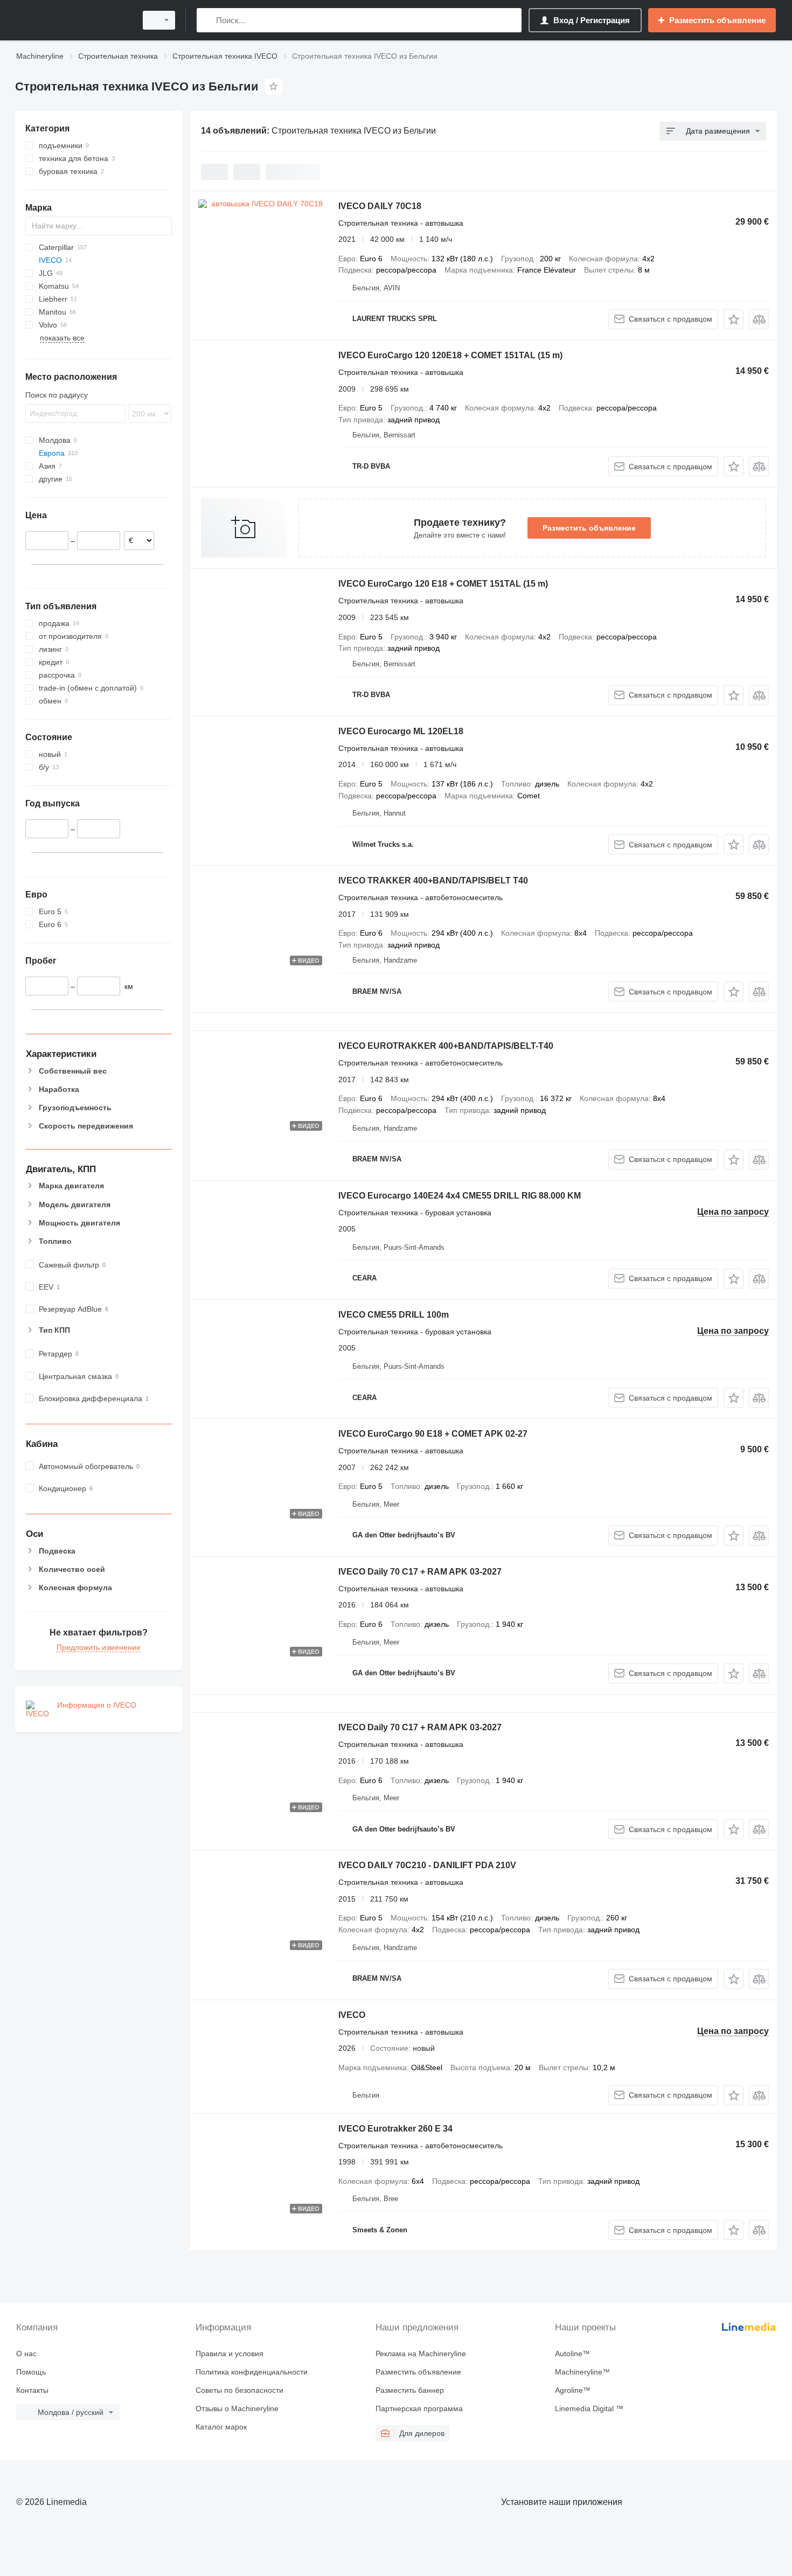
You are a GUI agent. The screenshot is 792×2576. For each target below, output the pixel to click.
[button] (734, 319)
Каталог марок (221, 2427)
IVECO (352, 2015)
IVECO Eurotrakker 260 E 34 (395, 2129)
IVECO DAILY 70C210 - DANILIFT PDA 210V (427, 1865)
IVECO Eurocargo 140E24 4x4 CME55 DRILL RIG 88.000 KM (460, 1196)
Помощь (31, 2372)
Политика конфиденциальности (252, 2372)
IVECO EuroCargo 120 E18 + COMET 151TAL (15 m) (443, 584)
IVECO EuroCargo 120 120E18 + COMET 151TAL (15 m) (450, 355)
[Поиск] (207, 20)
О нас (26, 2354)
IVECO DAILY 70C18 (380, 206)
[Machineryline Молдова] (73, 20)
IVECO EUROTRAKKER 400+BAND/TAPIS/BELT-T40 (446, 1046)
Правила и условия (230, 2354)
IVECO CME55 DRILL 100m (394, 1315)
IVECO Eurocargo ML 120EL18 (401, 731)
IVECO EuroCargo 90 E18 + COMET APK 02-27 (433, 1434)
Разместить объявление (589, 528)
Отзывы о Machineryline (237, 2408)
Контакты (32, 2390)
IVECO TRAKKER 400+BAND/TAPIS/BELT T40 (433, 880)
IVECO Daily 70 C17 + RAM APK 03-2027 (420, 1572)
